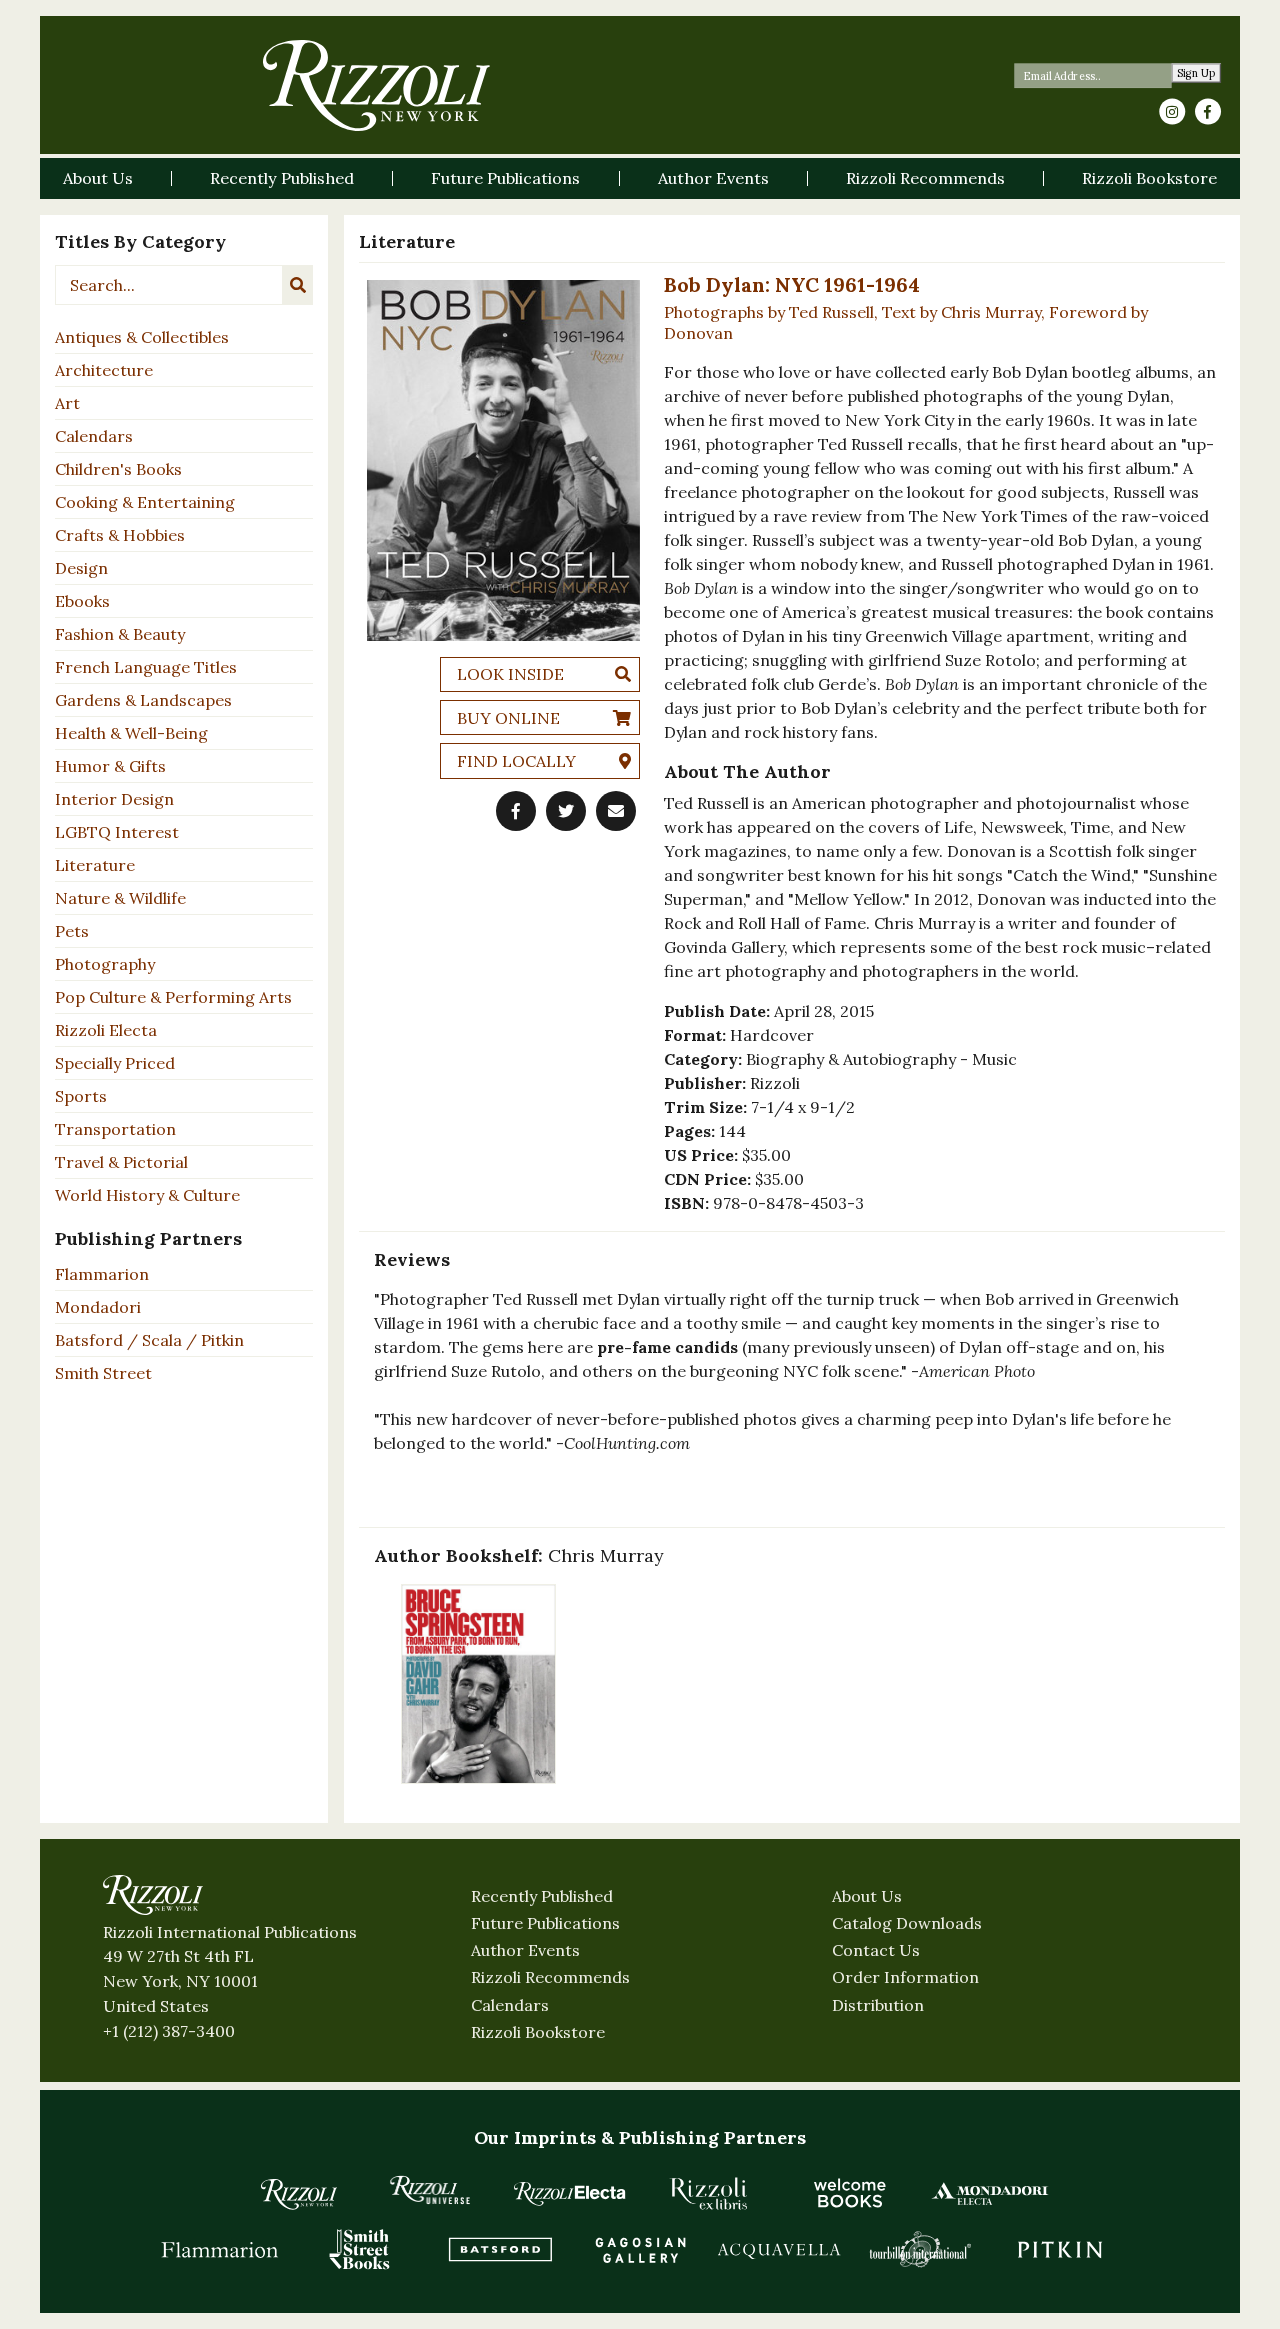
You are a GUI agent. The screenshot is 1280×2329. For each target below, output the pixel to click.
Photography (105, 964)
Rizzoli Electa (106, 1030)
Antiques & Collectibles (142, 337)
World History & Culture (147, 1195)
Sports (81, 1096)
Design (81, 568)
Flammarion (102, 1274)
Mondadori (98, 1307)
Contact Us (876, 1950)
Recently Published (542, 1896)
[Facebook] (1208, 112)
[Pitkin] (1060, 2249)
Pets (72, 931)
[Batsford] (500, 2249)
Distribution (878, 2005)
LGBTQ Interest (117, 832)
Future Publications (545, 1923)
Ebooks (82, 601)
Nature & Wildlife (120, 898)
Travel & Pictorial (121, 1162)
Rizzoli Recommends (550, 1977)
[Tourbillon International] (920, 2249)
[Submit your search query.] (298, 285)
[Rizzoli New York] (376, 85)
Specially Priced (115, 1063)
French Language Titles (146, 667)
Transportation (115, 1129)
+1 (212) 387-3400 (169, 2031)
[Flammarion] (220, 2249)
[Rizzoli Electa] (570, 2193)
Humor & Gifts (110, 766)
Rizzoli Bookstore (538, 2032)
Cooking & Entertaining (145, 502)
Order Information (905, 1977)
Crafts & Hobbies (120, 535)
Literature (95, 865)
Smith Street (103, 1373)
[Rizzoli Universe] (430, 2189)
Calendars (94, 436)
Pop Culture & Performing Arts (173, 997)
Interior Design (114, 799)
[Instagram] (1172, 112)
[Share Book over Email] (616, 811)
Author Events (525, 1950)
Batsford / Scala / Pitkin (149, 1340)
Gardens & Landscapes (143, 700)
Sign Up (1196, 73)
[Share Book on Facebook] (516, 811)
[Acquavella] (780, 2249)
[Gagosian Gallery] (640, 2249)
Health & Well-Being (131, 733)
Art (67, 403)
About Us (867, 1896)
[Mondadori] (990, 2193)
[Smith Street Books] (360, 2249)
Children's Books (118, 469)
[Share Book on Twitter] (566, 811)
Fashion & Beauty (120, 634)
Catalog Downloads (907, 1923)
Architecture (104, 370)
